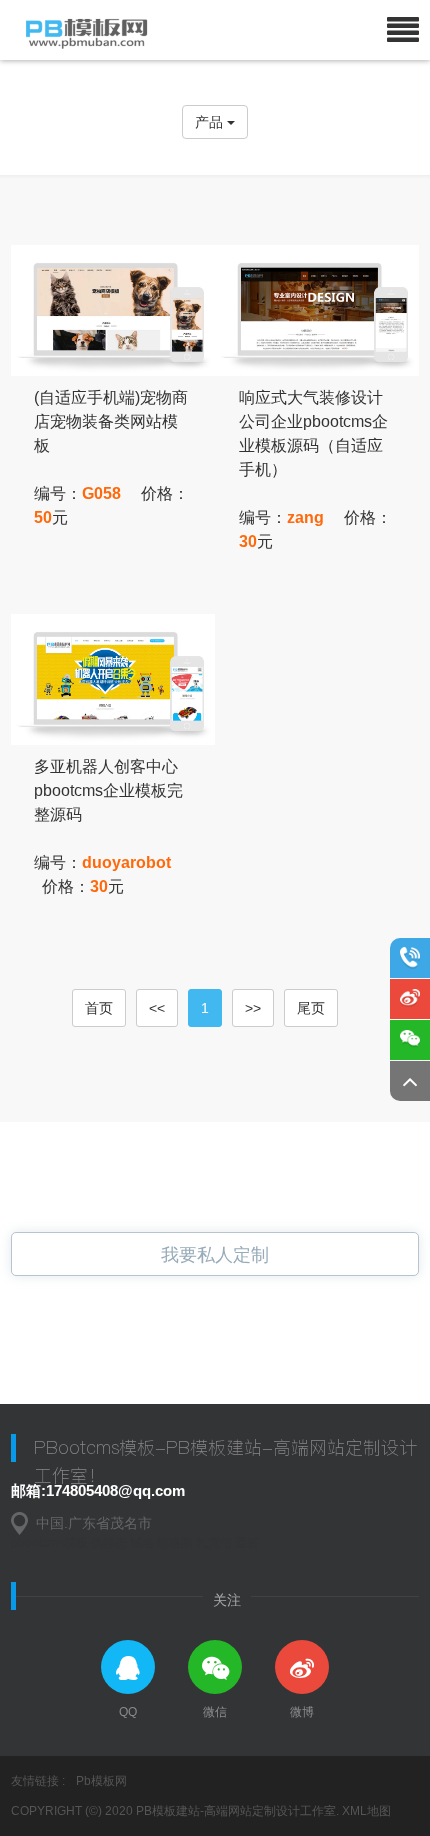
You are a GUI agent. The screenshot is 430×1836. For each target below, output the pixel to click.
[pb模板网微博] (302, 1667)
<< (157, 1008)
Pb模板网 (101, 1781)
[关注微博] (410, 999)
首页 (99, 1008)
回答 (247, 1543)
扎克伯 (214, 1543)
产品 (211, 122)
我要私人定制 (215, 1255)
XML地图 (366, 1811)
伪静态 (109, 1543)
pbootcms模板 (49, 1543)
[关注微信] (410, 1040)
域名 (142, 1543)
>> (253, 1008)
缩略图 (175, 1543)
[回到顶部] (410, 1081)
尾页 (311, 1008)
